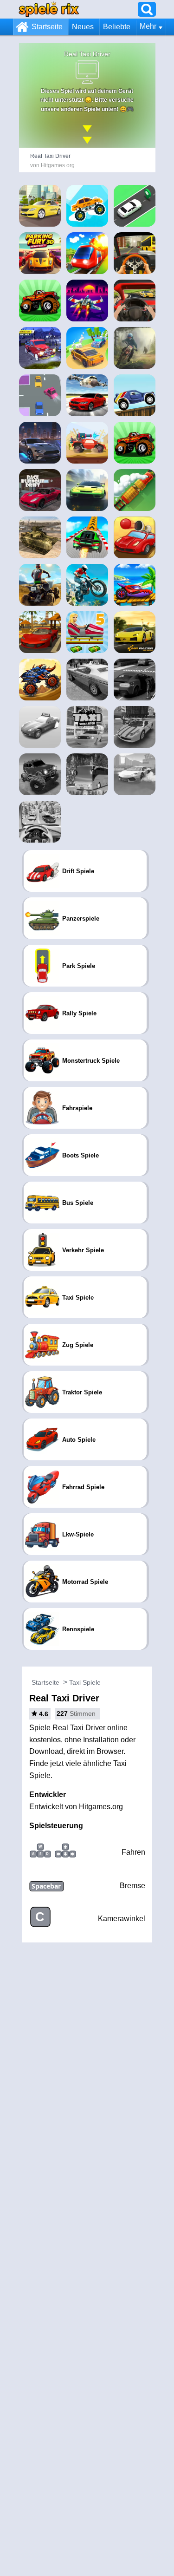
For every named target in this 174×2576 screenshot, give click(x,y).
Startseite (47, 27)
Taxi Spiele (85, 1682)
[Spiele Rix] (49, 9)
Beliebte (117, 27)
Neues (83, 27)
